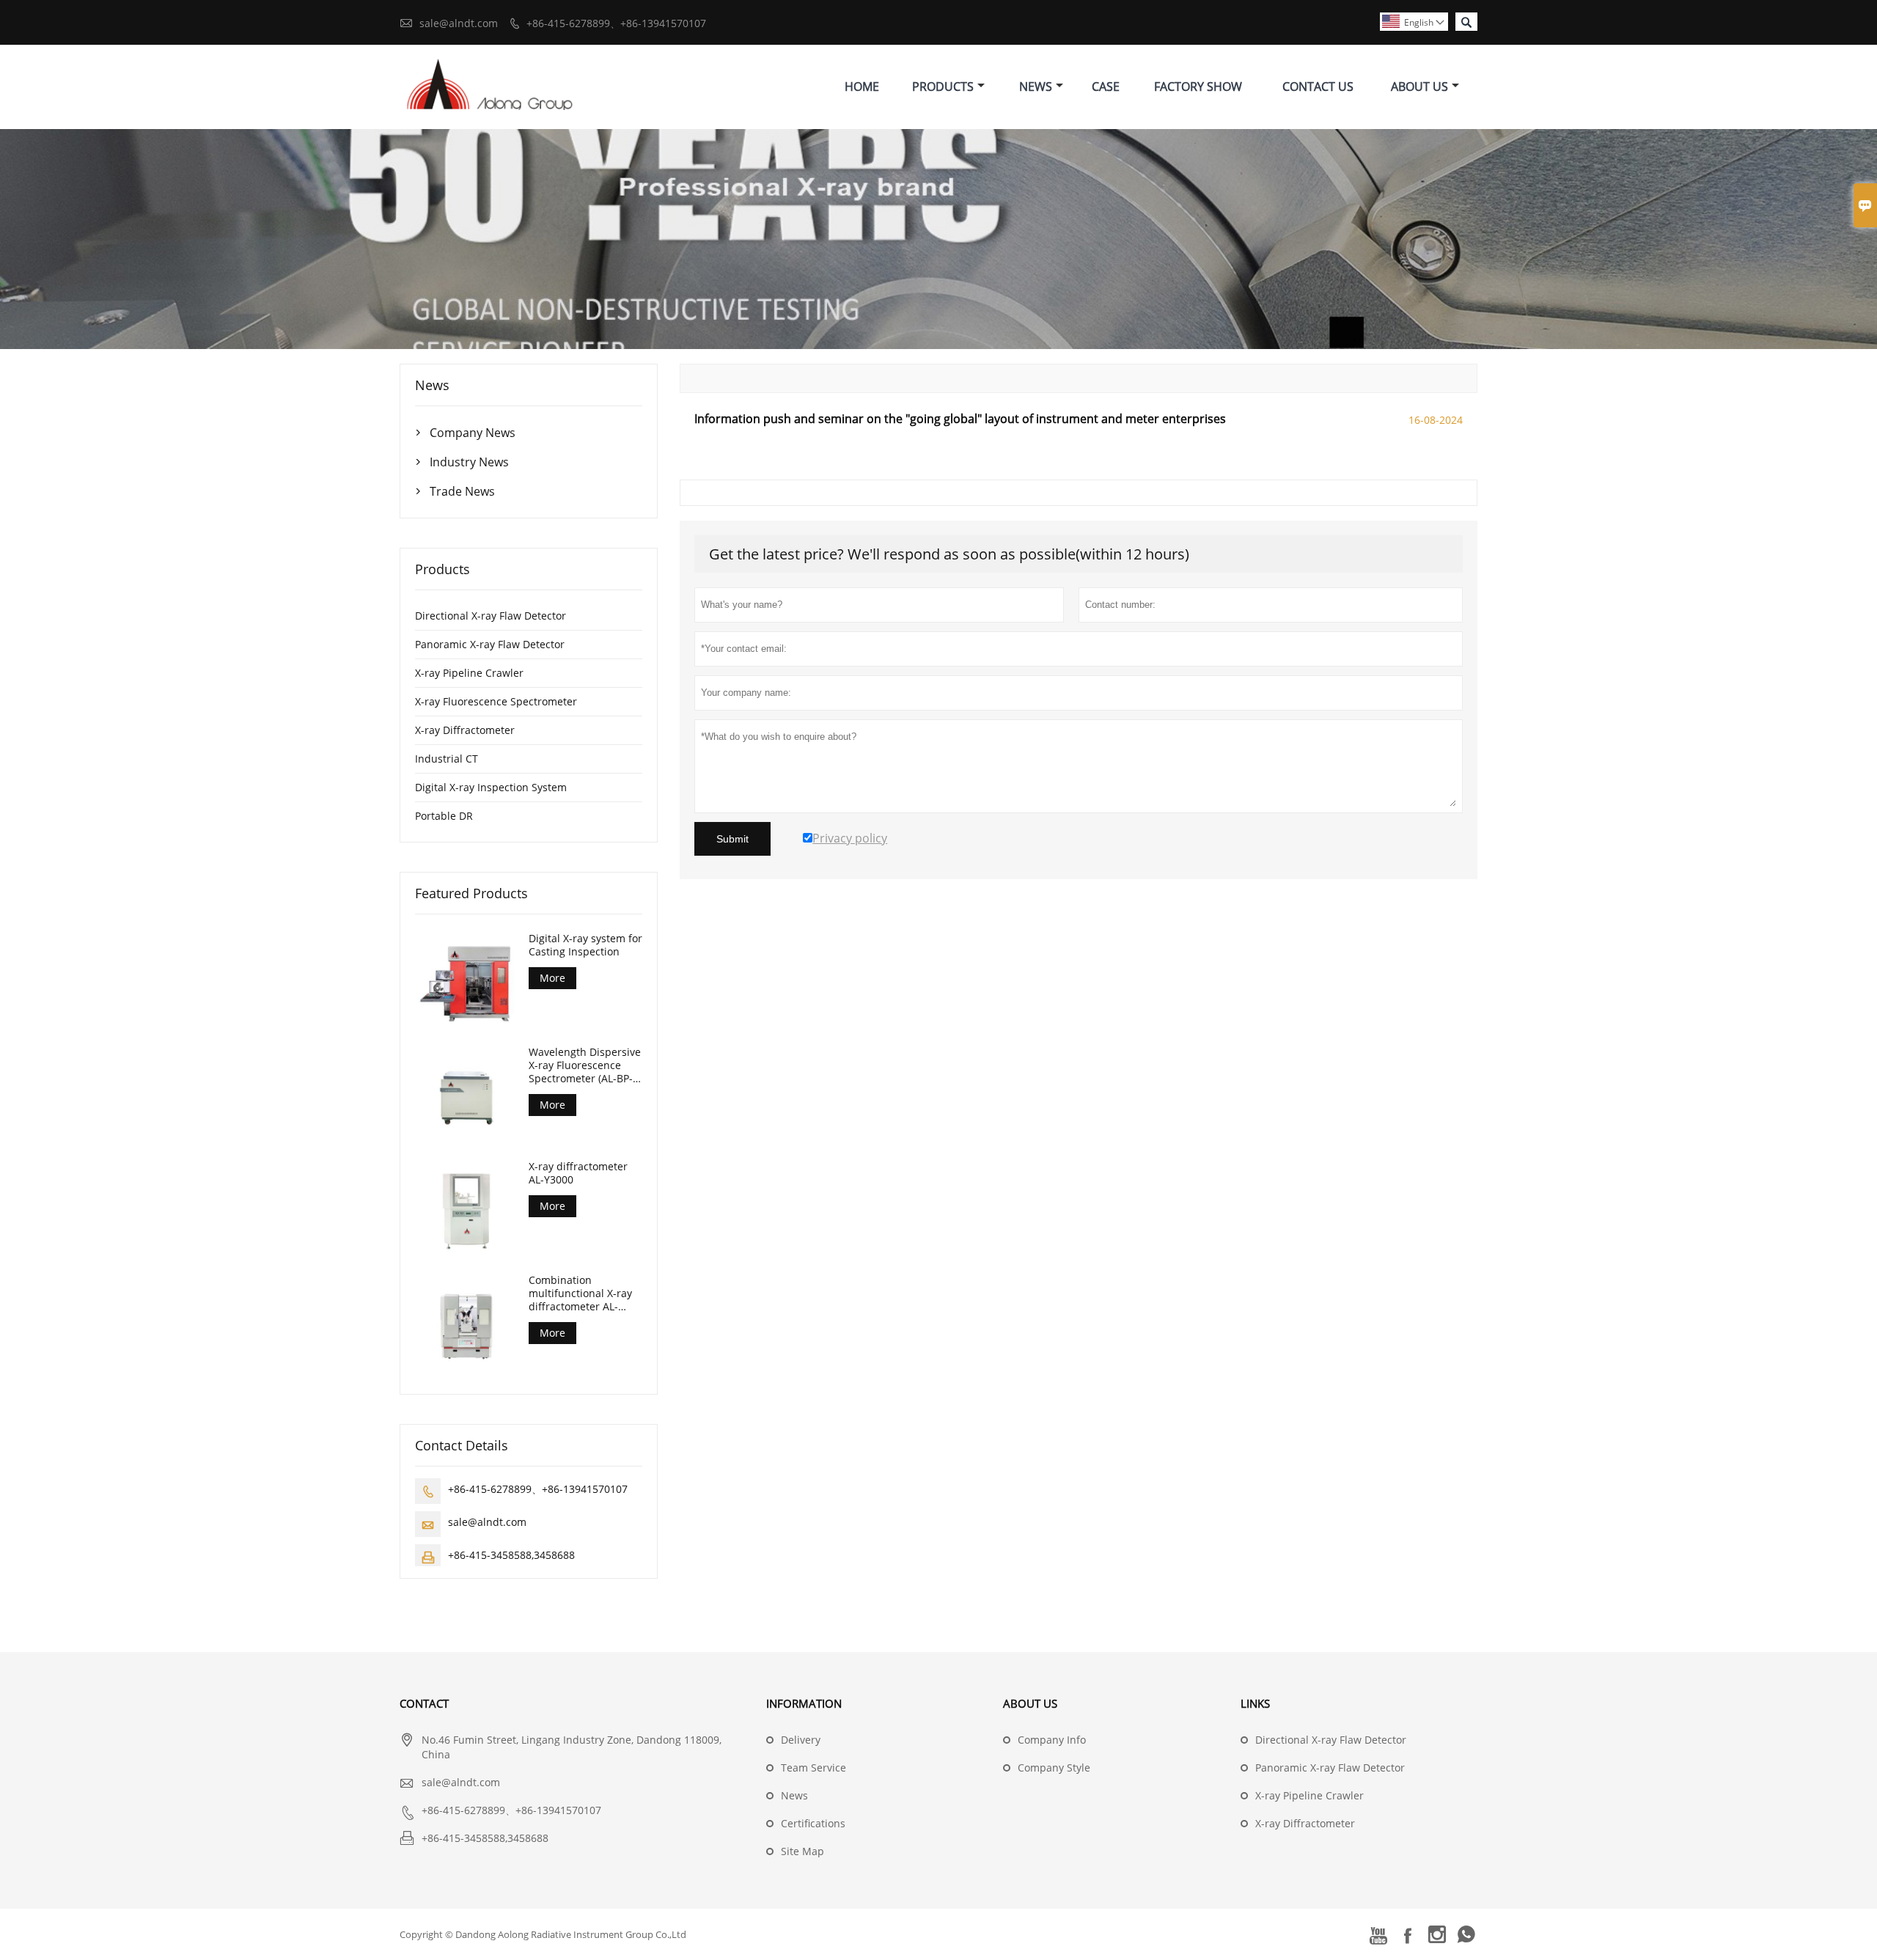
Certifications (813, 1823)
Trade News (462, 491)
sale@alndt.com (459, 23)
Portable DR (444, 816)
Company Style (1054, 1768)
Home (862, 87)
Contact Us (1318, 87)
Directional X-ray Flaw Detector (491, 616)
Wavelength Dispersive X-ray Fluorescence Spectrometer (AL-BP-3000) (585, 1065)
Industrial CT (447, 759)
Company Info (1052, 1740)
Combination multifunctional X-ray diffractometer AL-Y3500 (580, 1293)
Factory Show (1198, 87)
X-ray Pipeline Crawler (469, 673)
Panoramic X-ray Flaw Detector (490, 644)
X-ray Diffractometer (465, 730)
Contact (424, 1703)
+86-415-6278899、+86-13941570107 (616, 23)
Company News (473, 433)
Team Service (813, 1768)
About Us (1419, 87)
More (552, 978)
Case (1106, 87)
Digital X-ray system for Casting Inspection (585, 945)
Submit (732, 839)
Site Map (802, 1851)
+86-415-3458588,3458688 (511, 1555)
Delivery (801, 1740)
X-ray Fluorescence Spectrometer (496, 701)
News (1036, 87)
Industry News (469, 462)
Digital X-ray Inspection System (491, 787)
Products (943, 87)
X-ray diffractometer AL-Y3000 (578, 1173)
